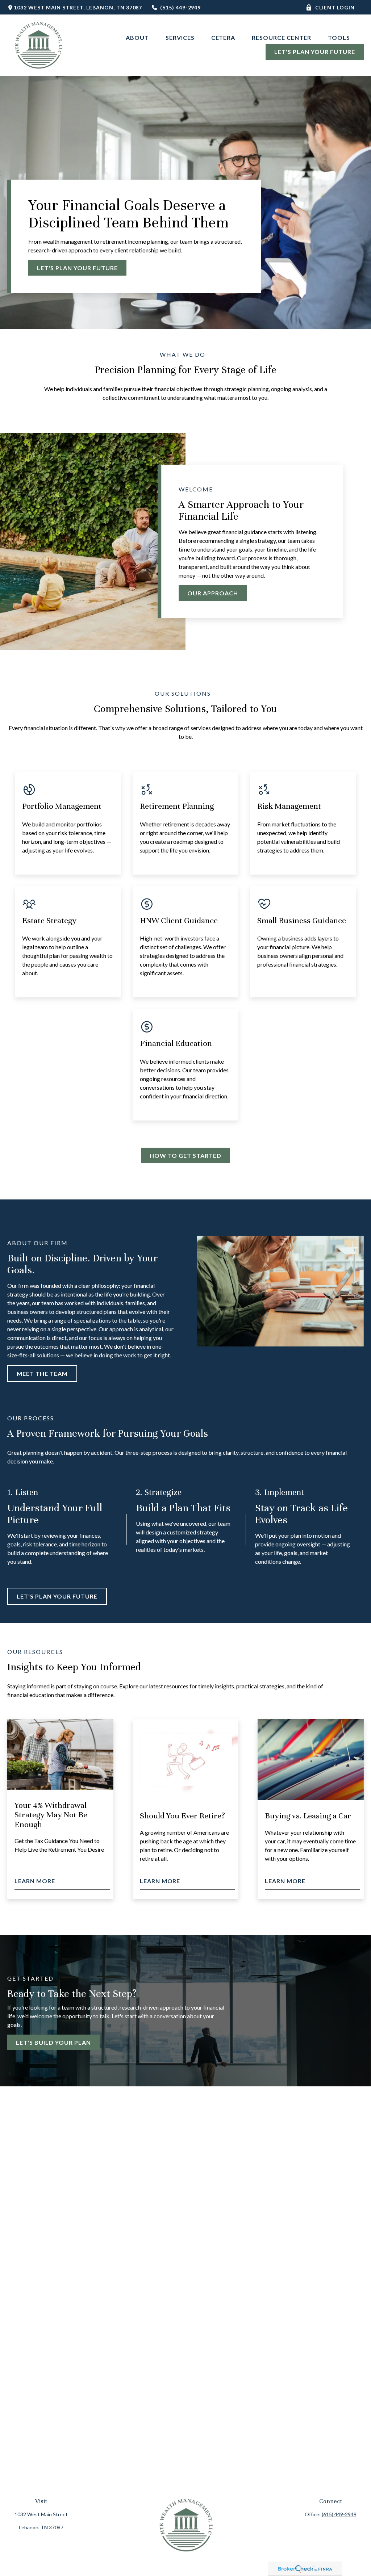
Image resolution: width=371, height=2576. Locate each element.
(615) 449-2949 (180, 7)
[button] (137, 37)
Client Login (335, 7)
